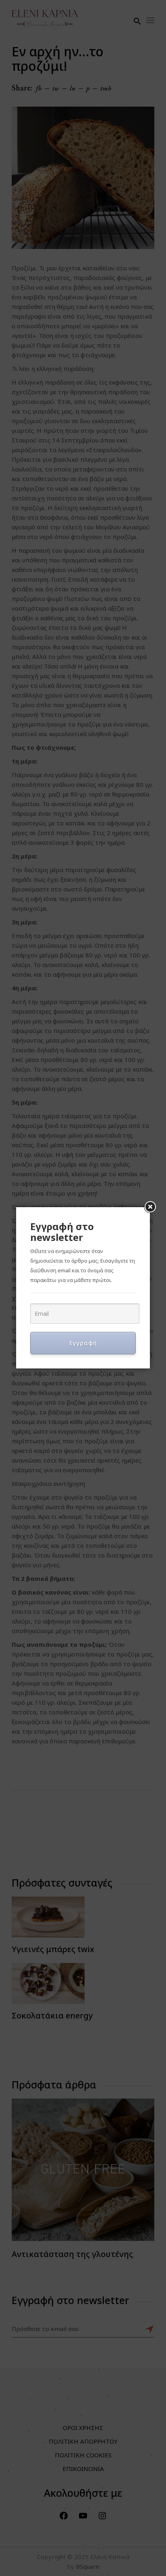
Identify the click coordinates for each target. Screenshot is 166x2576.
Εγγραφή (83, 1343)
